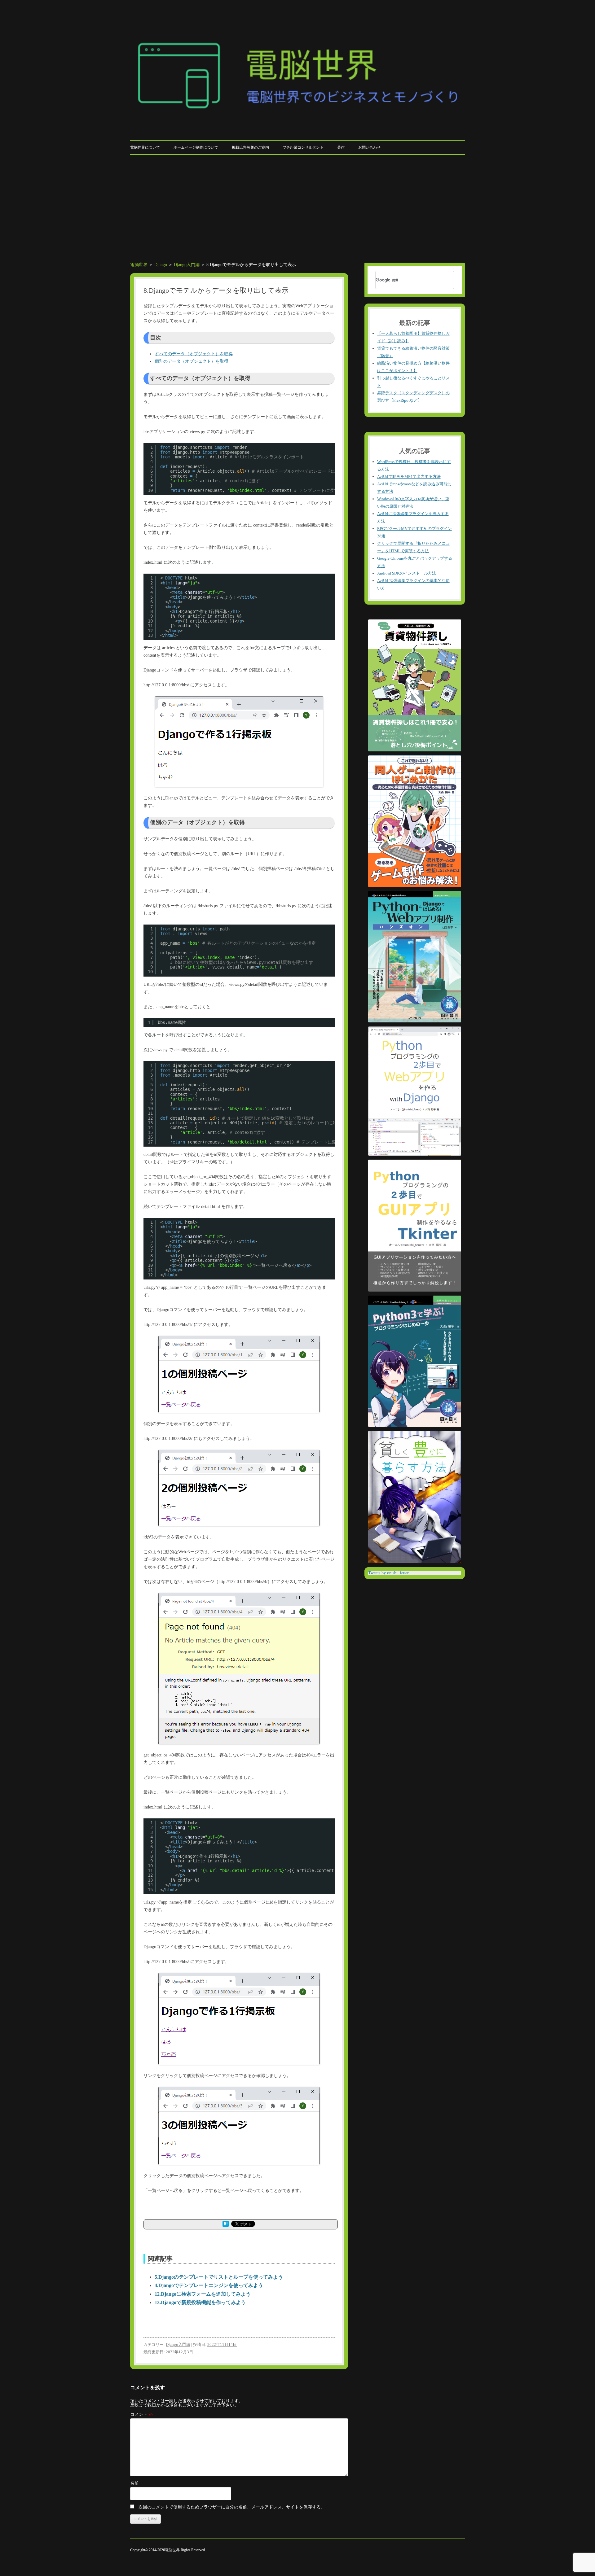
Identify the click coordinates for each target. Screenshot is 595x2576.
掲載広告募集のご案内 (250, 147)
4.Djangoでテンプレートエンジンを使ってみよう (209, 2285)
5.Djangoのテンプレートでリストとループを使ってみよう (219, 2277)
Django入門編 (187, 265)
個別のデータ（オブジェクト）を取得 (192, 361)
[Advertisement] (297, 209)
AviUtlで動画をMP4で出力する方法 (409, 477)
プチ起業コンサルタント (303, 147)
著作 (341, 147)
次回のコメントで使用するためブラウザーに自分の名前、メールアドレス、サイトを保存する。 (232, 2507)
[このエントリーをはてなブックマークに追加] (226, 2226)
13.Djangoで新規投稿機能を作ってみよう (200, 2302)
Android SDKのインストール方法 (407, 573)
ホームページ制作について (196, 147)
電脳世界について (145, 147)
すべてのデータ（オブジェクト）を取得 (194, 354)
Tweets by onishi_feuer (388, 1573)
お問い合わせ (369, 147)
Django (161, 265)
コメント (142, 2414)
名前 (134, 2483)
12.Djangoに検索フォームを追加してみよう (203, 2294)
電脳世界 (139, 265)
